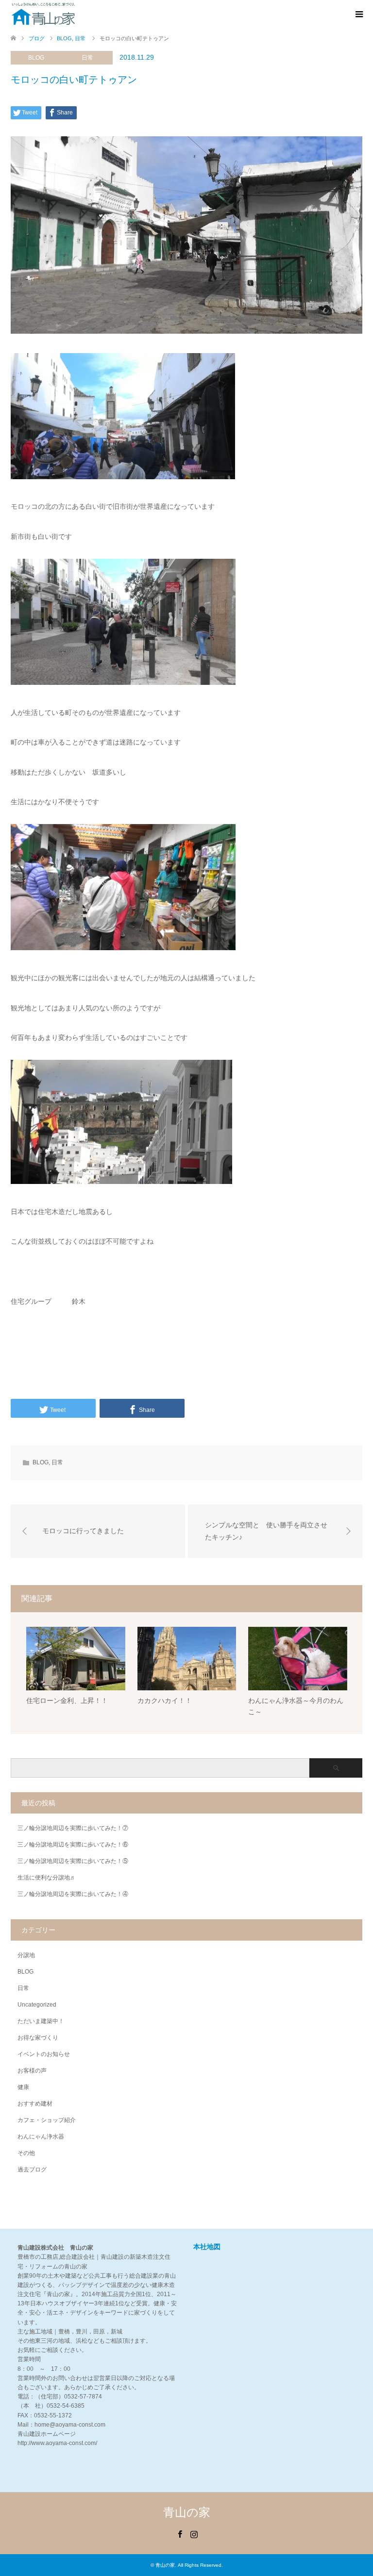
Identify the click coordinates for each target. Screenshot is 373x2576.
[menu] (358, 15)
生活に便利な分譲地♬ (47, 1878)
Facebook (180, 2533)
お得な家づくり (38, 2038)
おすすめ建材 (35, 2104)
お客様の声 (32, 2071)
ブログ (37, 38)
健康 (23, 2087)
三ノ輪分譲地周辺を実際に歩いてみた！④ (73, 1894)
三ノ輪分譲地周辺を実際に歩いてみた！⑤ (73, 1861)
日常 (87, 58)
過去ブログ (32, 2170)
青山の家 (187, 2512)
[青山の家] (43, 14)
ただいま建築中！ (41, 2021)
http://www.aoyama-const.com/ (57, 2443)
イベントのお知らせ (44, 2054)
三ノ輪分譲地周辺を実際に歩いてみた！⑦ (73, 1828)
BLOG (36, 58)
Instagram (194, 2533)
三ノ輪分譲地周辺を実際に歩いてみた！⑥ (73, 1845)
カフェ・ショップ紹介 (47, 2120)
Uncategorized (37, 2005)
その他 (26, 2153)
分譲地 (26, 1955)
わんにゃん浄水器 (41, 2137)
